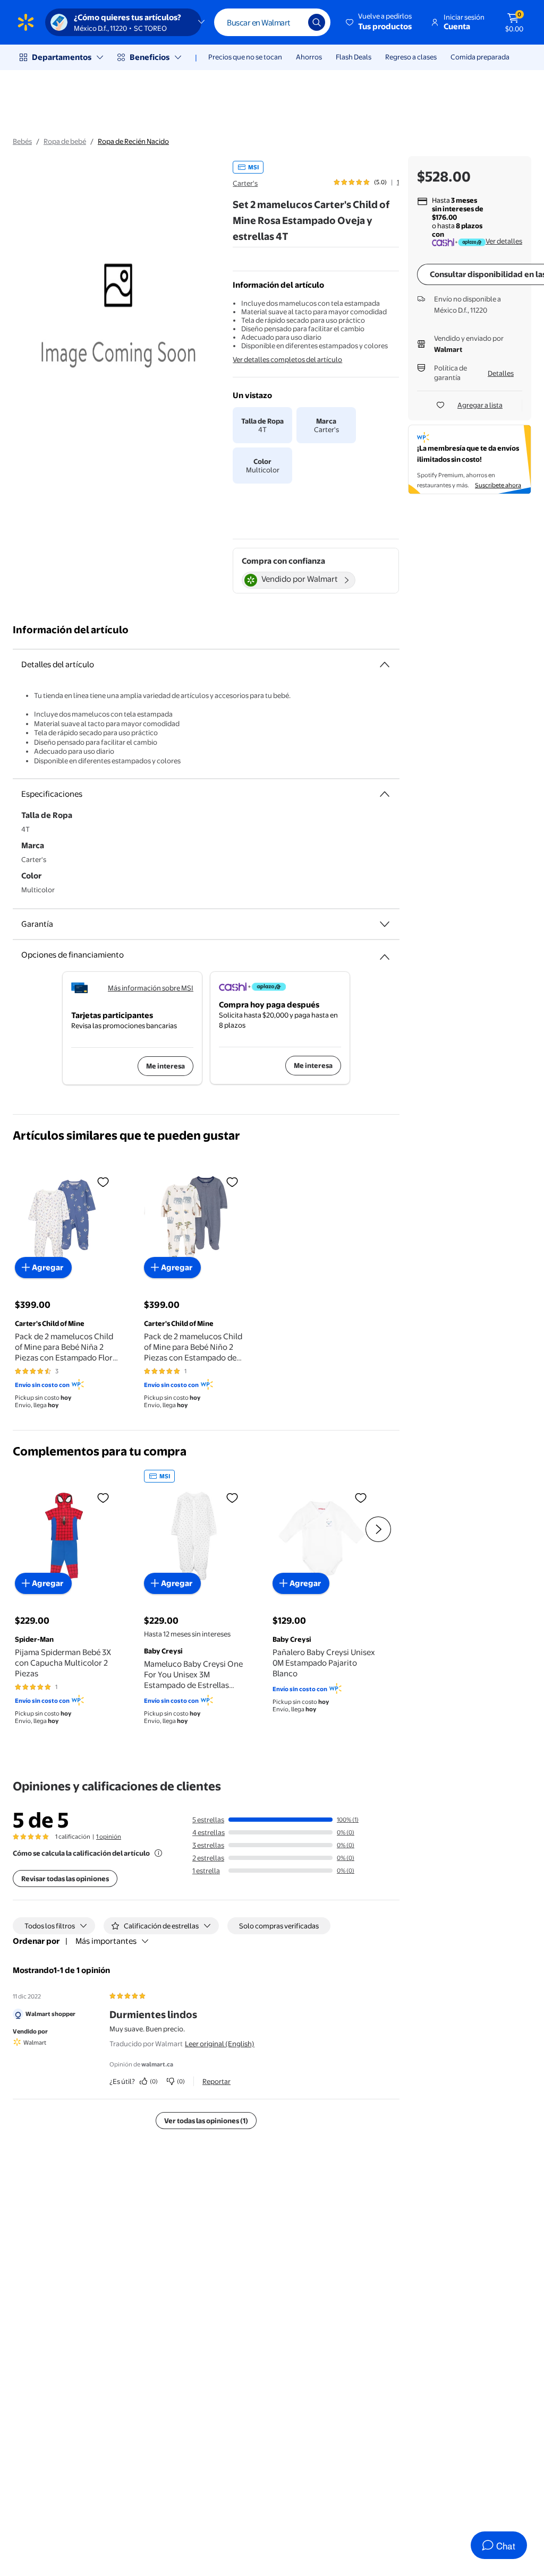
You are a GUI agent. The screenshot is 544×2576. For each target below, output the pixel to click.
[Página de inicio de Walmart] (26, 22)
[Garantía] (385, 924)
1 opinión (109, 1837)
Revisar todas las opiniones (65, 1879)
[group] (366, 182)
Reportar (216, 2081)
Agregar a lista (480, 405)
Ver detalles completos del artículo (287, 359)
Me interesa (165, 1066)
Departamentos (62, 57)
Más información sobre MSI (151, 988)
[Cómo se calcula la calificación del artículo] (158, 1853)
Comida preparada (480, 57)
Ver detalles (504, 241)
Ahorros (309, 57)
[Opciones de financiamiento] (385, 953)
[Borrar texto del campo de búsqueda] (292, 22)
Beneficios (150, 57)
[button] (380, 22)
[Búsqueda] (317, 22)
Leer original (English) (220, 2044)
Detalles (501, 373)
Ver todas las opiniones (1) (206, 2121)
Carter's (245, 183)
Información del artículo (71, 630)
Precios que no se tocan (245, 57)
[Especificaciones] (385, 794)
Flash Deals (354, 57)
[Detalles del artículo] (385, 665)
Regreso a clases (411, 57)
